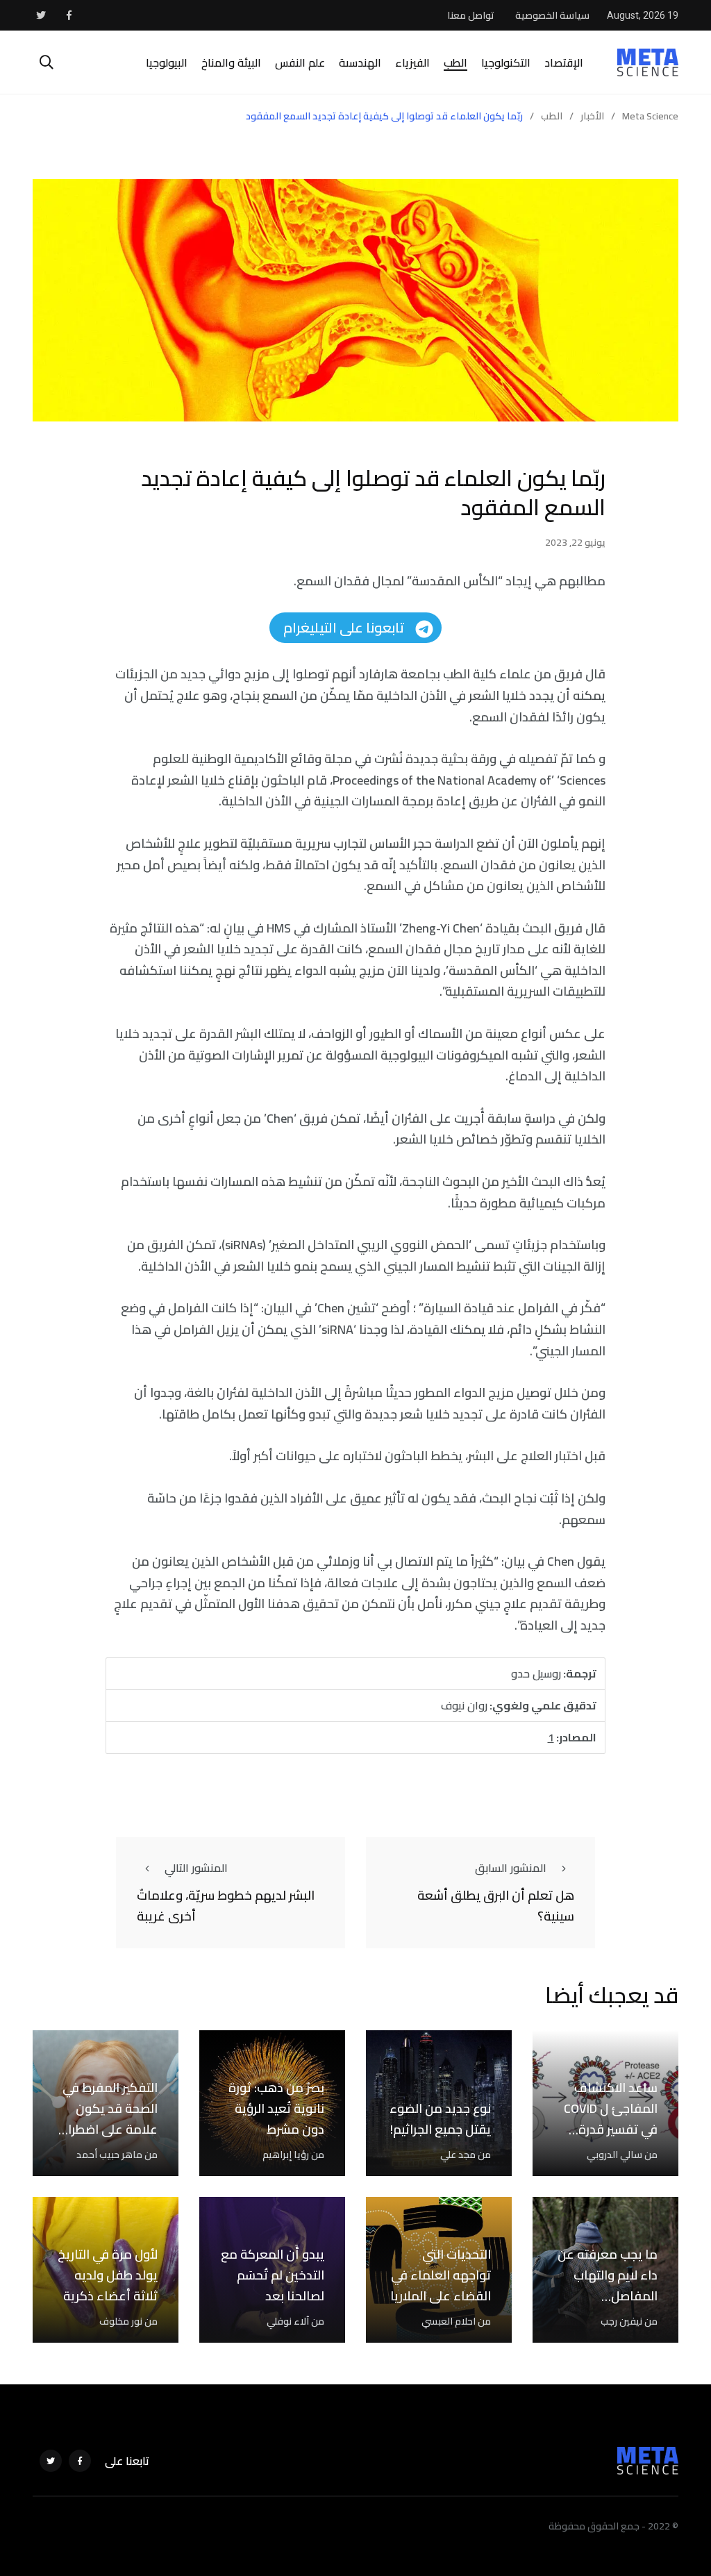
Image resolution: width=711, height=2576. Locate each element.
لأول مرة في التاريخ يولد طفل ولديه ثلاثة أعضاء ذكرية (108, 2275)
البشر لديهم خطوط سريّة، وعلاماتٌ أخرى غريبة (226, 1906)
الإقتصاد (564, 62)
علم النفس (300, 62)
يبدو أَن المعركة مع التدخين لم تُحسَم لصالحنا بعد (273, 2275)
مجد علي (458, 2155)
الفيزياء (412, 62)
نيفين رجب (621, 2321)
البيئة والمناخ (231, 62)
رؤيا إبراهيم (286, 2155)
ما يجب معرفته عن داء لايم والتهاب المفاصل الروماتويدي (608, 2286)
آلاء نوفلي (288, 2321)
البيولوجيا (167, 62)
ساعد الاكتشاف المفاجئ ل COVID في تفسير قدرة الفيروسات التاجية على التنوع (611, 2130)
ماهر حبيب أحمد (109, 2155)
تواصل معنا (471, 15)
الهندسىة (360, 62)
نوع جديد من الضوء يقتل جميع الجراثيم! (440, 2119)
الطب (455, 62)
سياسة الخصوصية (552, 15)
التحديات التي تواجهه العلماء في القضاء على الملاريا (441, 2275)
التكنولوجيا (506, 62)
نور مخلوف (121, 2321)
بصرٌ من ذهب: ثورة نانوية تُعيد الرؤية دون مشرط (276, 2109)
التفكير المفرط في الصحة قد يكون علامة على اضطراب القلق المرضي (108, 2119)
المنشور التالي (196, 1868)
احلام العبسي (449, 2321)
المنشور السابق (511, 1868)
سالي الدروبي (614, 2155)
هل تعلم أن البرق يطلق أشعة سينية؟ (496, 1906)
